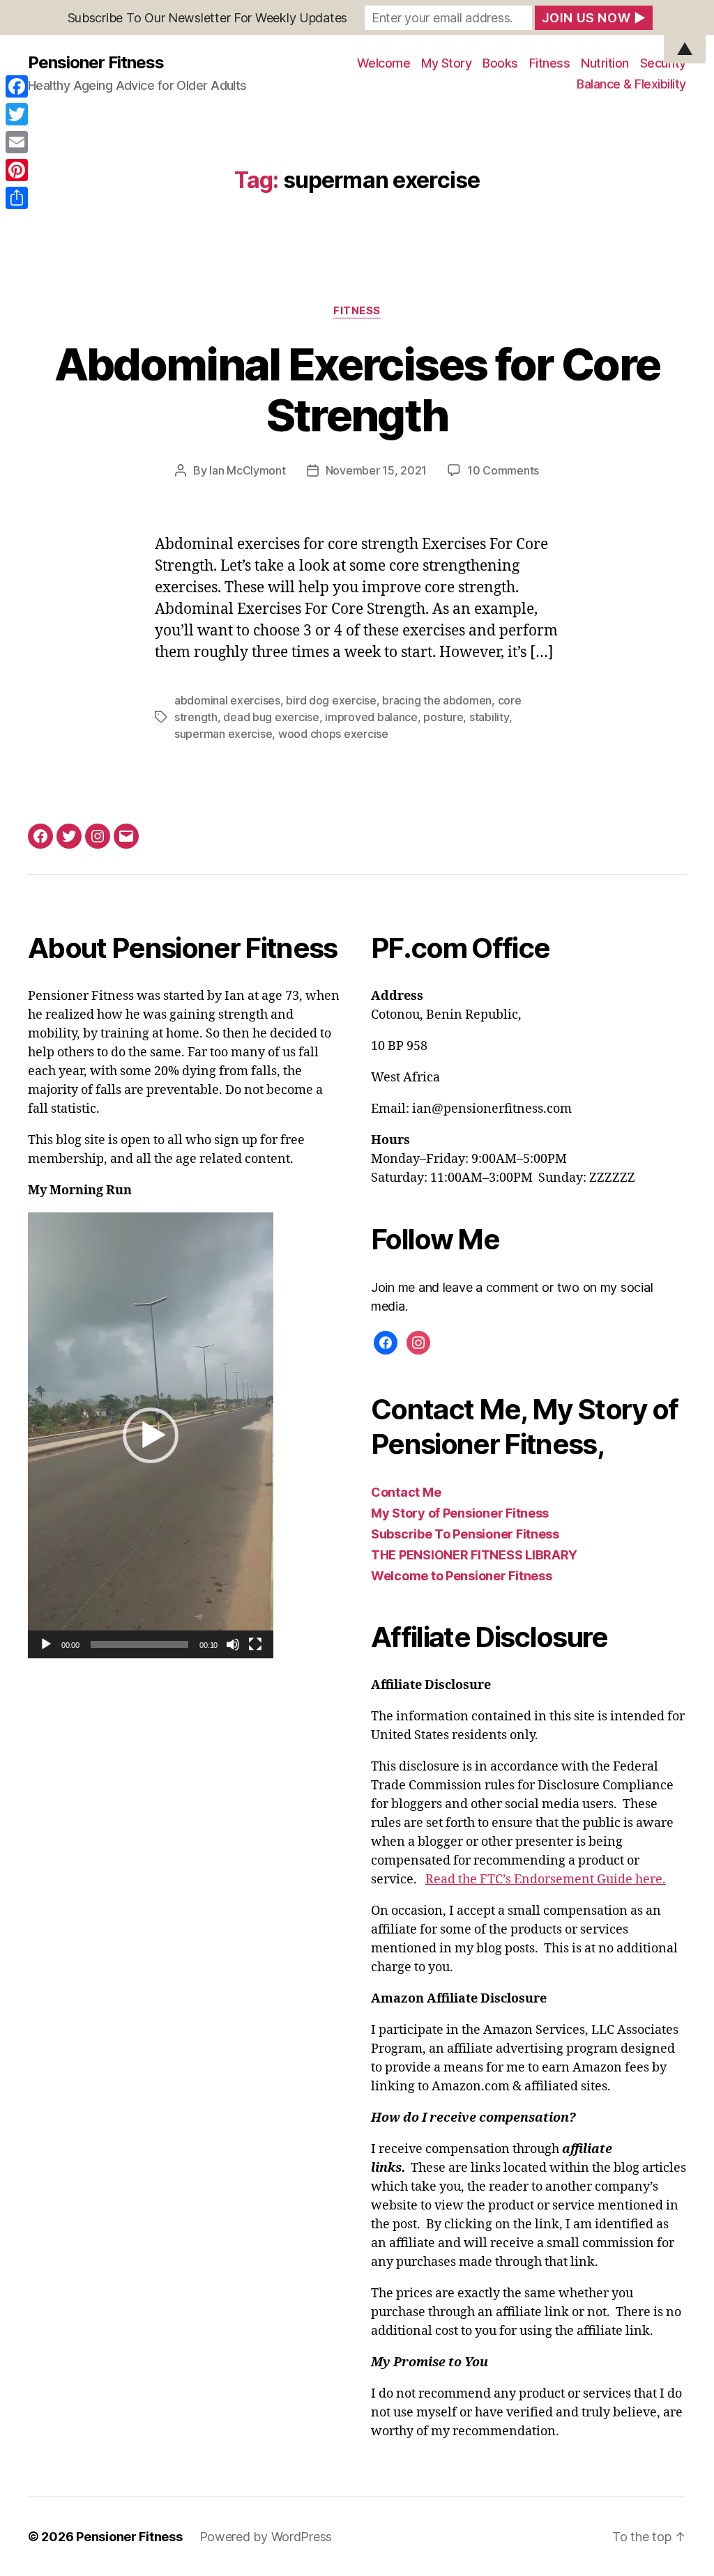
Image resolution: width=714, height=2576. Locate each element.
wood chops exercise (333, 734)
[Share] (17, 198)
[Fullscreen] (255, 1644)
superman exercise (223, 734)
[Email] (17, 142)
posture (443, 717)
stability (489, 717)
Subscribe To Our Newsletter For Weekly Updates (208, 18)
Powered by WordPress (266, 2537)
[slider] (140, 1644)
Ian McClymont (248, 470)
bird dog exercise (331, 700)
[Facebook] (17, 86)
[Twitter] (17, 114)
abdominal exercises (227, 700)
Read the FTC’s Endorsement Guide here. (546, 1880)
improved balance (371, 717)
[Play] (46, 1644)
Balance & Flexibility (631, 84)
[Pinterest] (17, 170)
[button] (151, 1435)
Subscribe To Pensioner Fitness (465, 1534)
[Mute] (233, 1644)
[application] (151, 1435)
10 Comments (503, 470)
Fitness (357, 311)
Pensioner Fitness (129, 2537)
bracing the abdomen (437, 700)
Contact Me (406, 1492)
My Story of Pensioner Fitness (460, 1513)
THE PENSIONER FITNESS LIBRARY (474, 1555)
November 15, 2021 (376, 470)
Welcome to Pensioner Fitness (461, 1576)
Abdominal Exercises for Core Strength (357, 390)
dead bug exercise (271, 717)
